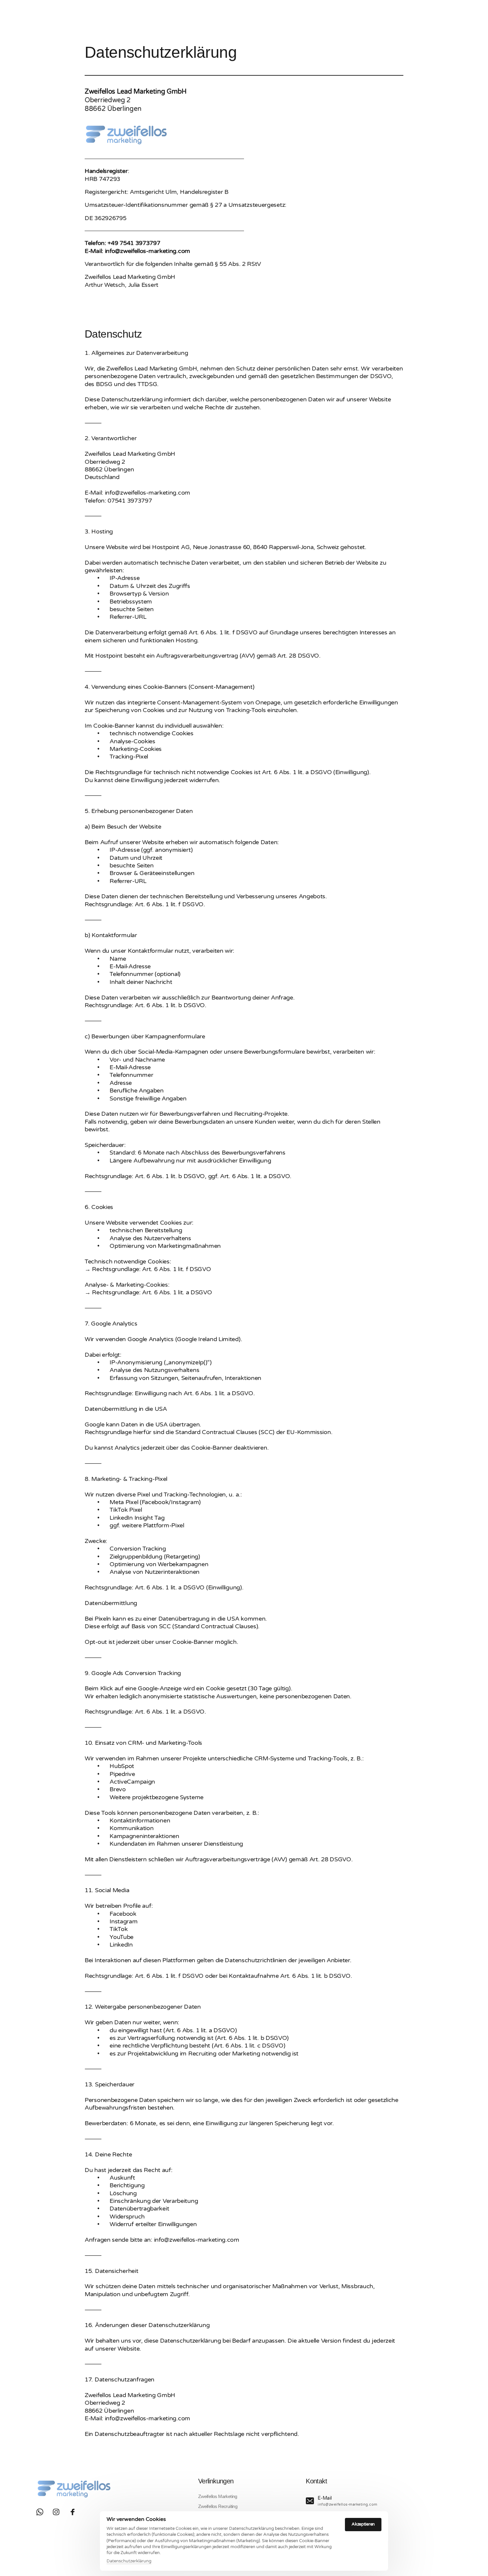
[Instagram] (59, 2512)
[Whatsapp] (42, 2512)
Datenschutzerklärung (129, 2561)
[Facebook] (75, 2512)
